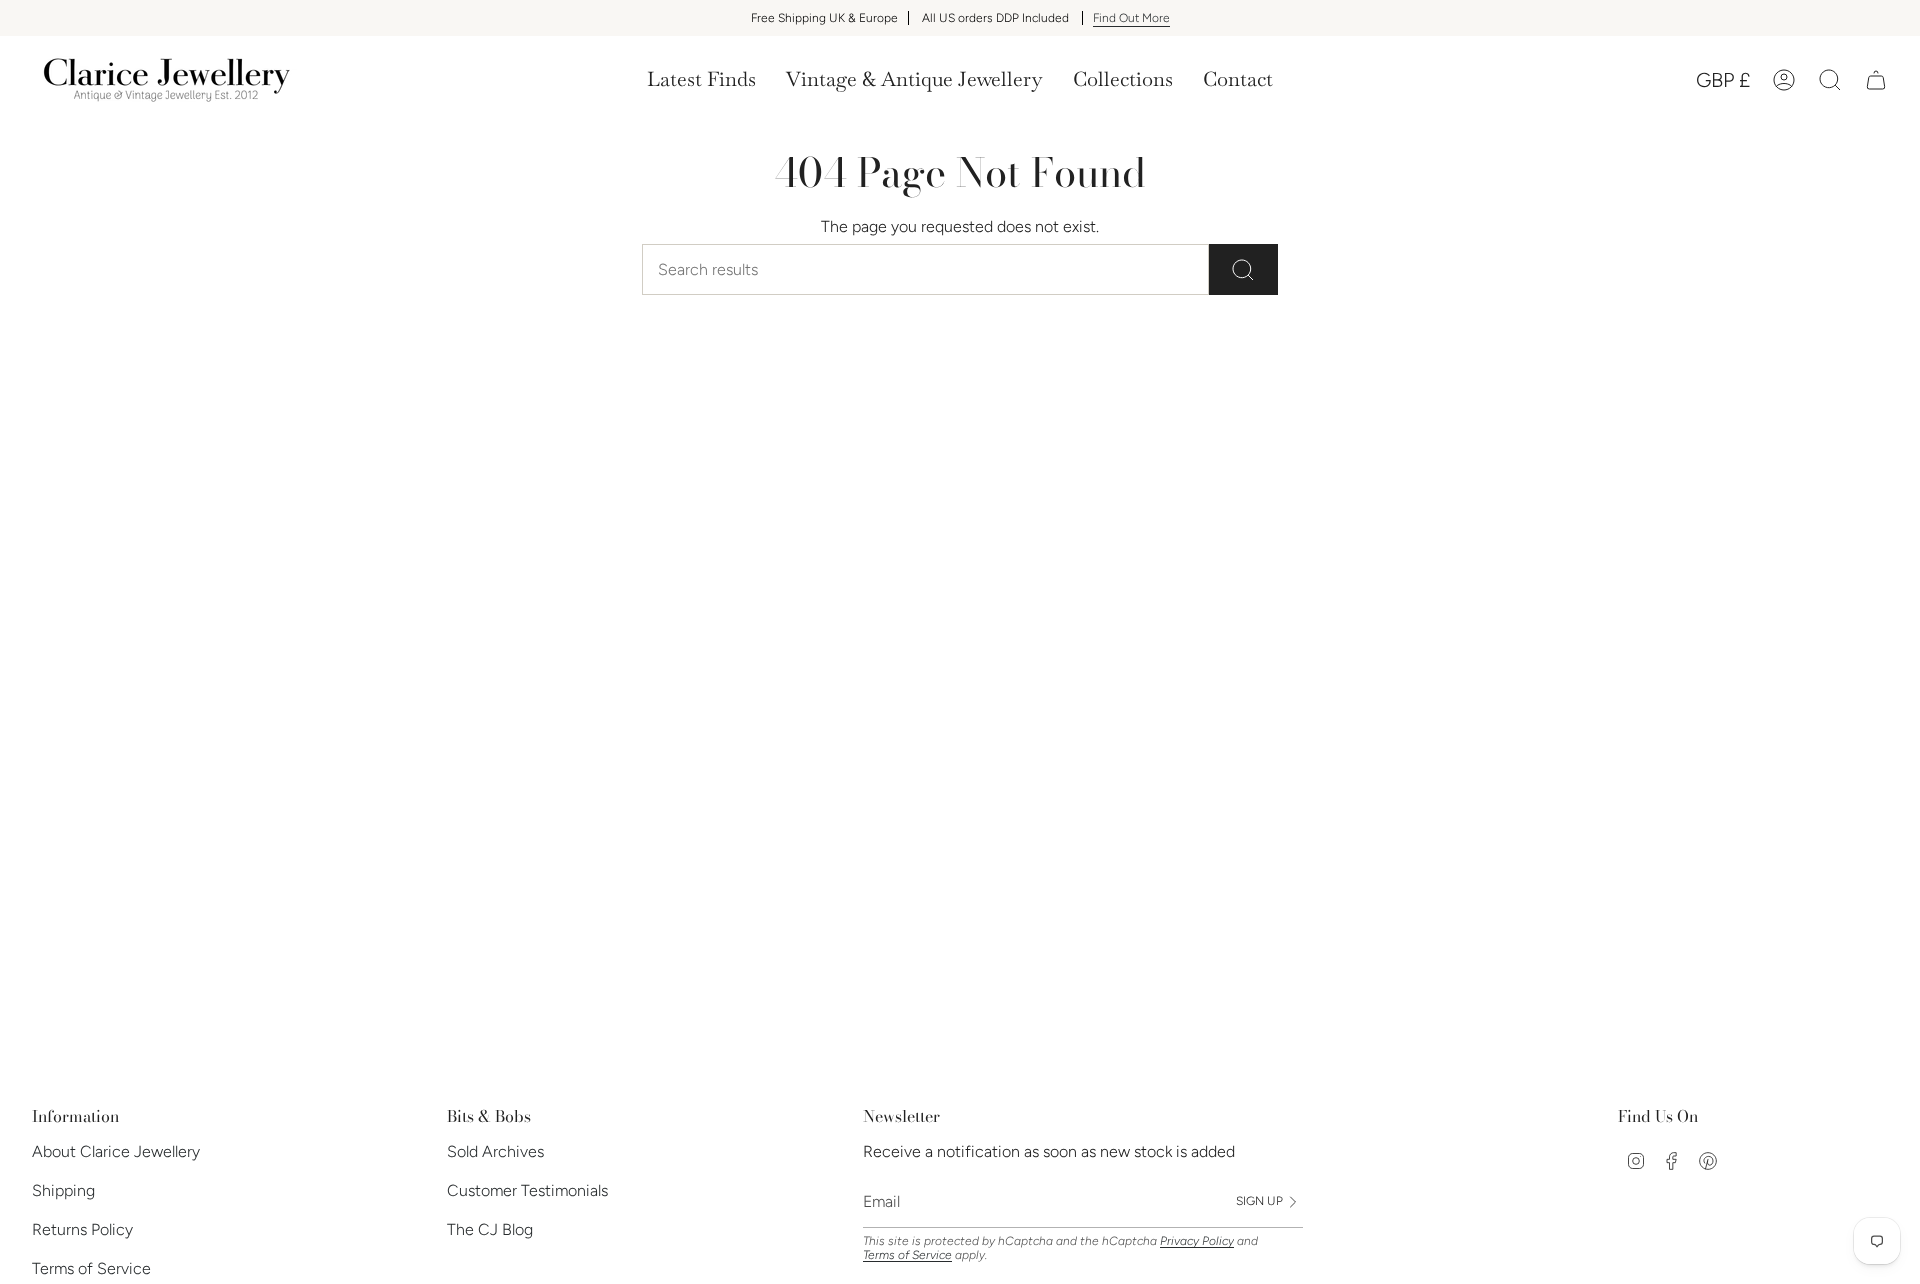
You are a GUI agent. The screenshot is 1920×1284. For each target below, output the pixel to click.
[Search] (1243, 269)
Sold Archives (495, 1151)
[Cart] (1876, 80)
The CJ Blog (490, 1229)
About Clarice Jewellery (116, 1151)
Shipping (63, 1190)
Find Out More (1131, 18)
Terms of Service (91, 1268)
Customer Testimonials (527, 1190)
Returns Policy (82, 1229)
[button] (914, 80)
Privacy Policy (1197, 1241)
